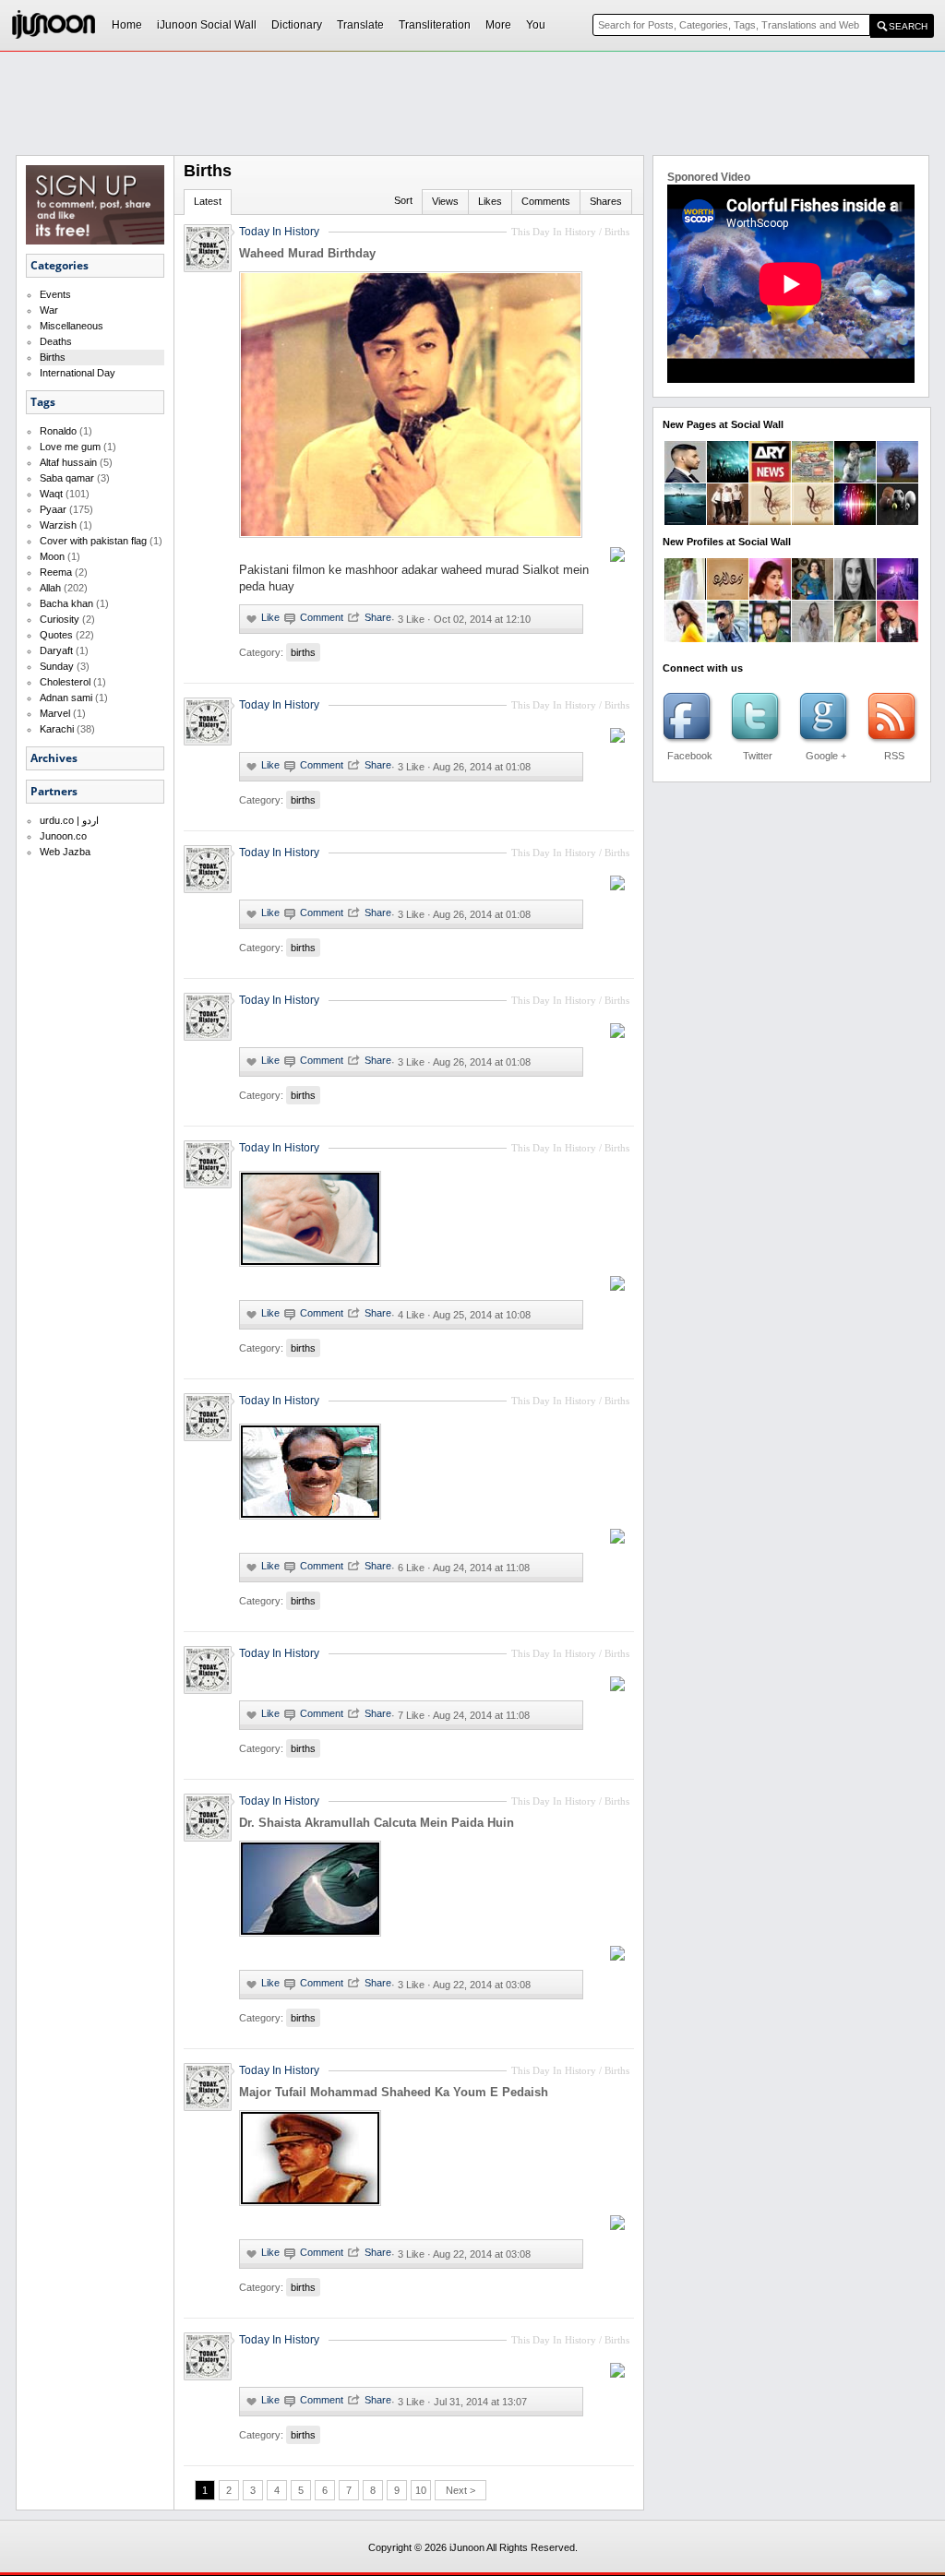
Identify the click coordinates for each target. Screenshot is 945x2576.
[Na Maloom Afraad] (813, 479)
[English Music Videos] (728, 521)
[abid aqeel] (897, 638)
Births (53, 357)
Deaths (56, 341)
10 (421, 2490)
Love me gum (70, 447)
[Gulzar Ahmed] (728, 638)
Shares (606, 201)
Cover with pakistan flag (93, 541)
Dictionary (297, 25)
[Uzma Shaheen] (855, 596)
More (498, 25)
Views (445, 201)
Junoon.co (63, 836)
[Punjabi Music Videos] (770, 521)
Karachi (57, 729)
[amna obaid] (813, 596)
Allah (50, 588)
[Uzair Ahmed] (685, 596)
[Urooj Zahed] (813, 638)
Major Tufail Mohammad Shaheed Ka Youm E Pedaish (394, 2092)
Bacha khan (66, 603)
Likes (490, 201)
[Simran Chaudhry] (685, 638)
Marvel (55, 713)
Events (55, 294)
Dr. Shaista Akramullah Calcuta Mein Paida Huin (377, 1823)
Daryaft (56, 650)
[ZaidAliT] (685, 479)
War (49, 310)
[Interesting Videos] (897, 479)
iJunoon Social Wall (207, 25)
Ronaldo (58, 431)
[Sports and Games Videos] (897, 521)
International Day (78, 373)
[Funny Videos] (855, 479)
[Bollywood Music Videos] (855, 521)
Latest (208, 201)
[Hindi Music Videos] (813, 521)
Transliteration (435, 25)
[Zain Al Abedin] (728, 596)
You (536, 25)
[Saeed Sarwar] (897, 596)
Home (127, 25)
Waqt (51, 494)
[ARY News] (770, 479)
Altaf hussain (68, 462)
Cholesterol (65, 682)
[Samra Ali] (770, 596)
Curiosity (60, 619)
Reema (56, 572)
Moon (52, 556)
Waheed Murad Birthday (307, 253)
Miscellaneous (72, 326)
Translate (360, 25)
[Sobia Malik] (855, 638)
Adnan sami (66, 698)
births (303, 652)
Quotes (56, 635)
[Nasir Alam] (770, 638)
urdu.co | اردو (69, 820)
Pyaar (53, 509)
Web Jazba (65, 852)
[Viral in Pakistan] (728, 479)
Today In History (279, 232)
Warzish (58, 525)
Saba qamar (67, 478)
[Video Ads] (685, 521)
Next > (461, 2490)
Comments (546, 201)
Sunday (57, 666)
